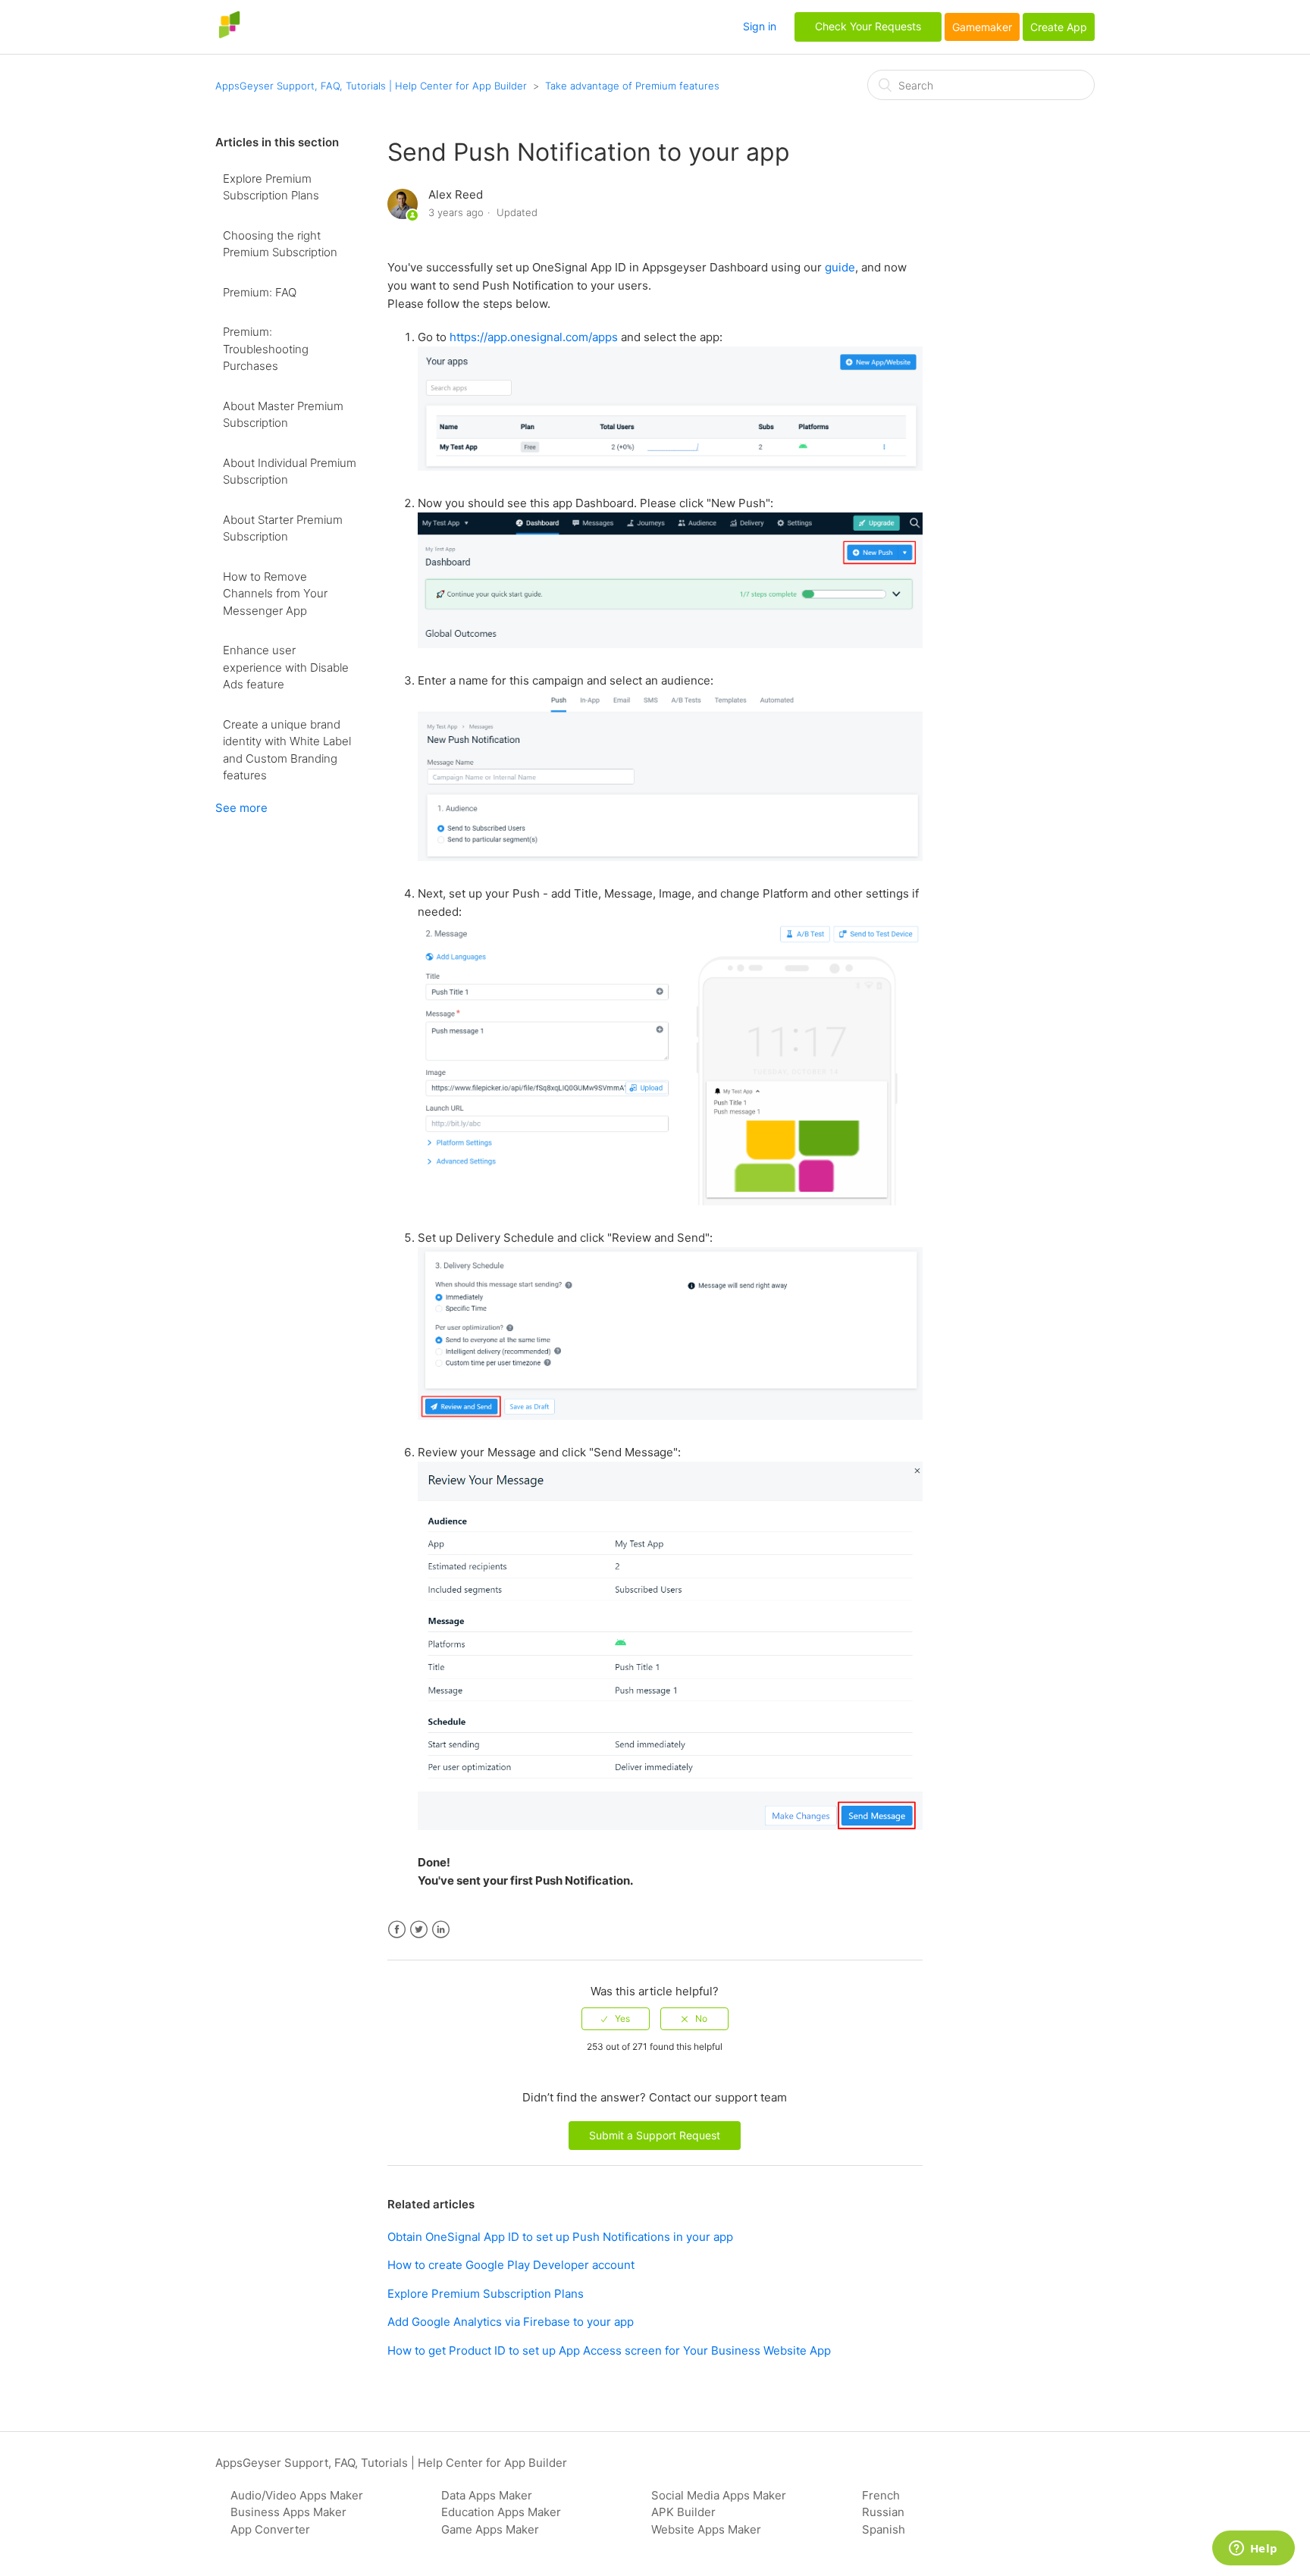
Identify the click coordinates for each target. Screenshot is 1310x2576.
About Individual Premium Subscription (290, 472)
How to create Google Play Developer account (511, 2265)
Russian (883, 2512)
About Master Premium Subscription (283, 415)
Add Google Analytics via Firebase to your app (511, 2322)
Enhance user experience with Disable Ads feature (286, 667)
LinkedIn (441, 1930)
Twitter (419, 1930)
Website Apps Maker (706, 2529)
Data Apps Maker (487, 2495)
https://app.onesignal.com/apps (534, 337)
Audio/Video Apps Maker (297, 2495)
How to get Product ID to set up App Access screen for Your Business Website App (609, 2350)
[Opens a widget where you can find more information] (1253, 2549)
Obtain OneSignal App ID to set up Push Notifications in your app (560, 2237)
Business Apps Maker (288, 2512)
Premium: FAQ (260, 292)
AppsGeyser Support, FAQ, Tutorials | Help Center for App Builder (371, 86)
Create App (1059, 27)
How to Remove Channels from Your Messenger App (275, 594)
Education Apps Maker (501, 2512)
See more (241, 808)
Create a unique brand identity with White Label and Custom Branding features (287, 750)
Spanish (884, 2529)
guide (840, 267)
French (881, 2495)
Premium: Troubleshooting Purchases (266, 349)
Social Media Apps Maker (719, 2495)
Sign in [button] (760, 26)
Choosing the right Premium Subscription (280, 244)
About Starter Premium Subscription (283, 528)
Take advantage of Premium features (632, 86)
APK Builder (683, 2512)
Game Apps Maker (490, 2529)
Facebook (397, 1930)
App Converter (270, 2529)
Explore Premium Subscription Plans (271, 187)
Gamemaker (982, 27)
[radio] (616, 2019)
